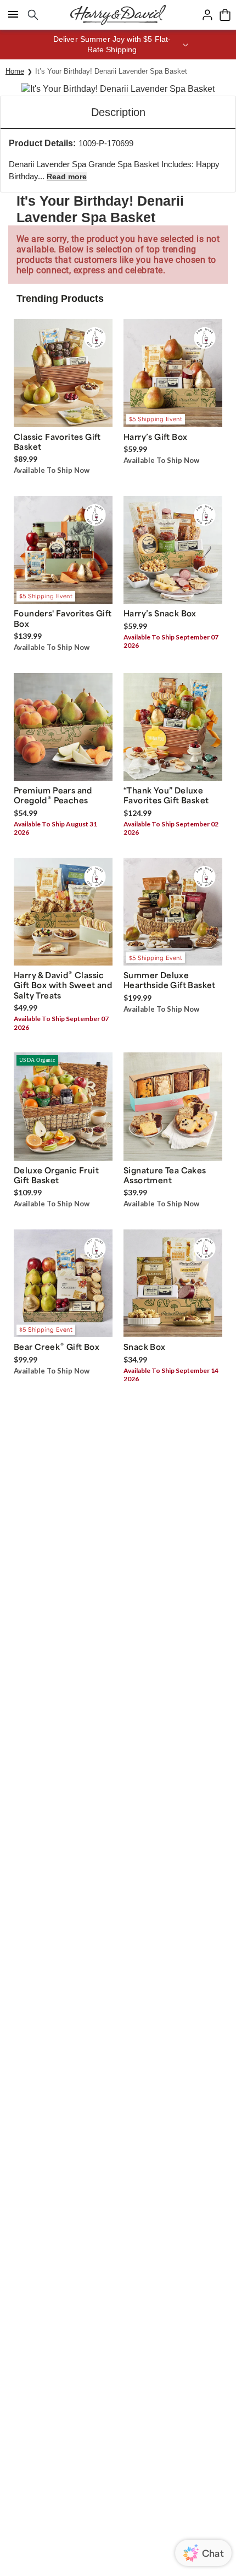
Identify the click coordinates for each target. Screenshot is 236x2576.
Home (15, 71)
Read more (67, 176)
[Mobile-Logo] (118, 15)
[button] (118, 45)
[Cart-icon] (225, 15)
